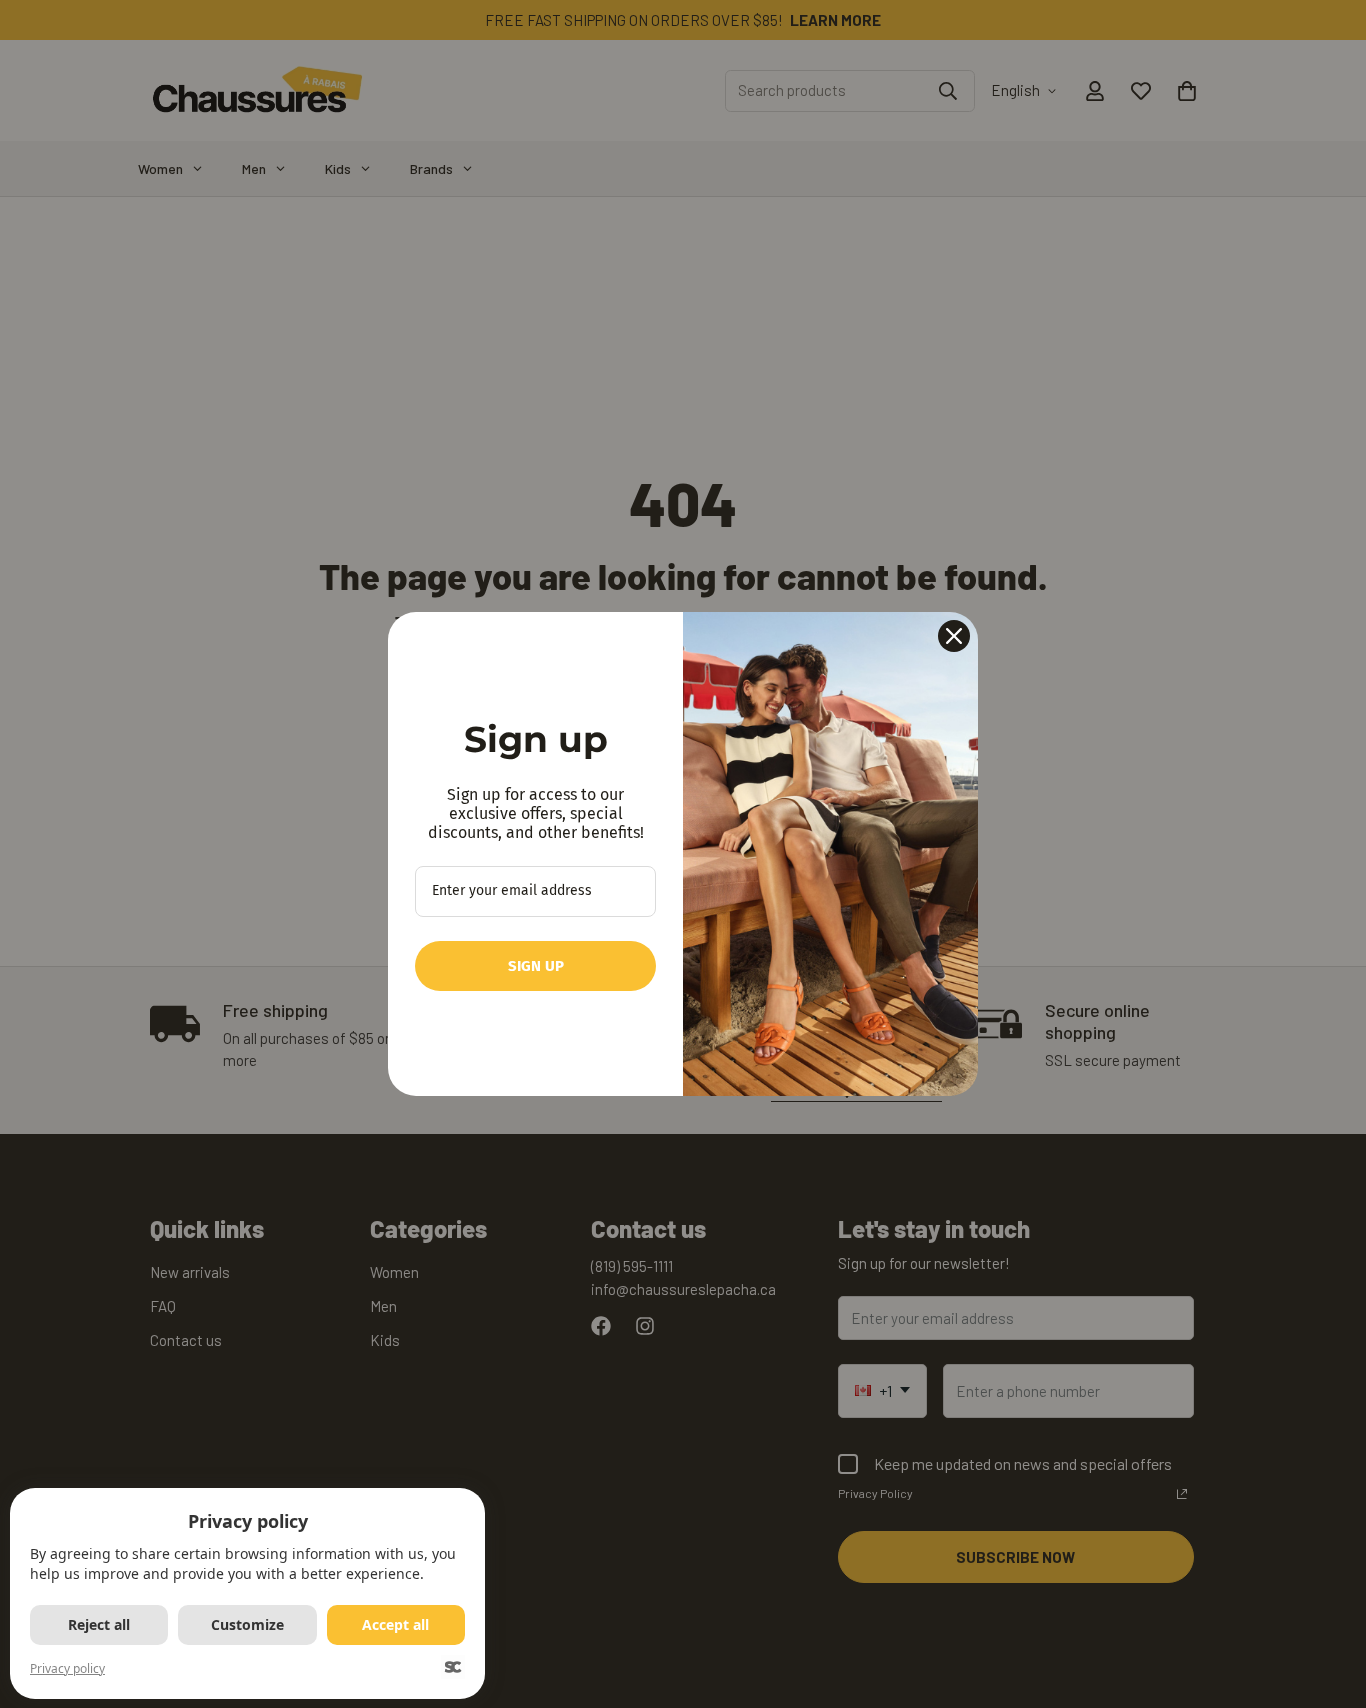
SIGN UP (536, 966)
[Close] (954, 636)
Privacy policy (67, 1668)
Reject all (99, 1624)
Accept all (395, 1624)
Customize (247, 1624)
